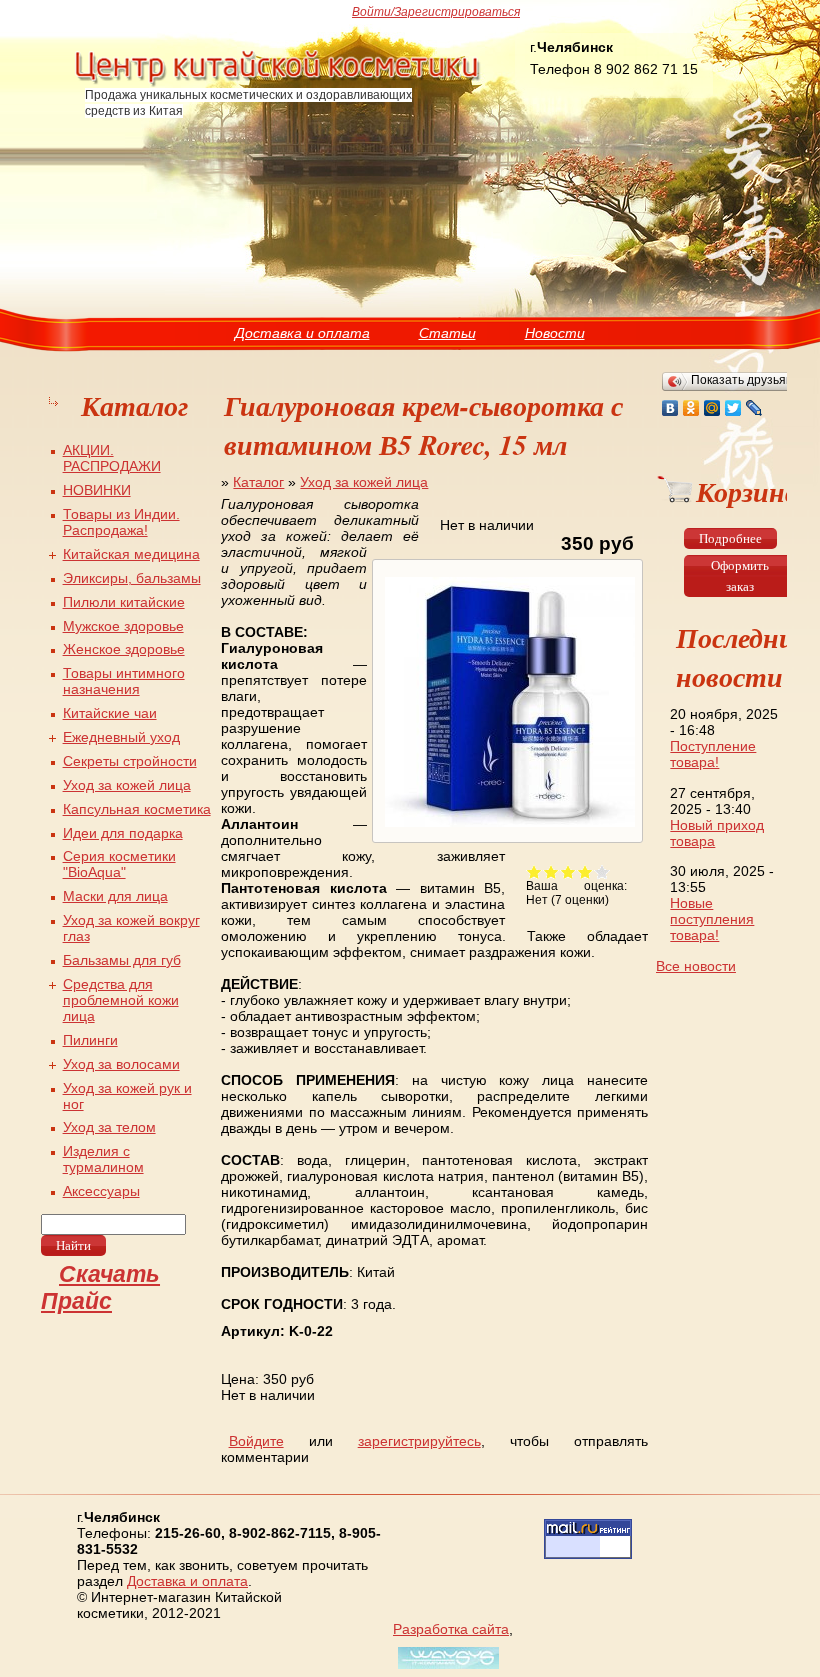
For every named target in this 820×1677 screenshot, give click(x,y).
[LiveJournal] (754, 408)
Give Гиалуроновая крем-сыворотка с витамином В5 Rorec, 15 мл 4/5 (585, 871)
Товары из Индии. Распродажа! (121, 522)
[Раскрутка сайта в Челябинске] (446, 1669)
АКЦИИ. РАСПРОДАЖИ (112, 458)
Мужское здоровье (123, 626)
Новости (555, 333)
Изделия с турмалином (103, 1159)
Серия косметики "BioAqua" (119, 864)
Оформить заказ (740, 576)
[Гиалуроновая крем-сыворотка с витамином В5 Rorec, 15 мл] (507, 827)
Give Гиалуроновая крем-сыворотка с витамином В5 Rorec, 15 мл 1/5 (534, 871)
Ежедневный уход (121, 737)
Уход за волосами (121, 1064)
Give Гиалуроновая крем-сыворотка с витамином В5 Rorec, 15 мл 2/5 (551, 871)
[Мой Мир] (712, 408)
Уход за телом (109, 1127)
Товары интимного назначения (124, 681)
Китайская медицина (131, 554)
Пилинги (90, 1040)
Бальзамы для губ (122, 960)
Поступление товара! (713, 754)
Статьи (447, 333)
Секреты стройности (130, 761)
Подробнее (730, 538)
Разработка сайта (451, 1629)
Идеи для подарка (123, 833)
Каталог (258, 482)
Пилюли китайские (124, 602)
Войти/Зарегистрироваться (436, 12)
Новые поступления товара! (712, 919)
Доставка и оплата (302, 333)
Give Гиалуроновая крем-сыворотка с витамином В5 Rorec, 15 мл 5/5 (602, 871)
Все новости (696, 966)
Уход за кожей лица (364, 482)
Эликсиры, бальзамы (132, 578)
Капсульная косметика (137, 809)
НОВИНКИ (97, 490)
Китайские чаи (110, 713)
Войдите (256, 1441)
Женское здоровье (124, 649)
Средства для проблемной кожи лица (121, 1000)
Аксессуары (101, 1191)
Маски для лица (115, 896)
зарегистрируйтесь (419, 1441)
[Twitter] (733, 408)
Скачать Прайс (100, 1287)
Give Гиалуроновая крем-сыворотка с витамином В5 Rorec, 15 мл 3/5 (568, 871)
